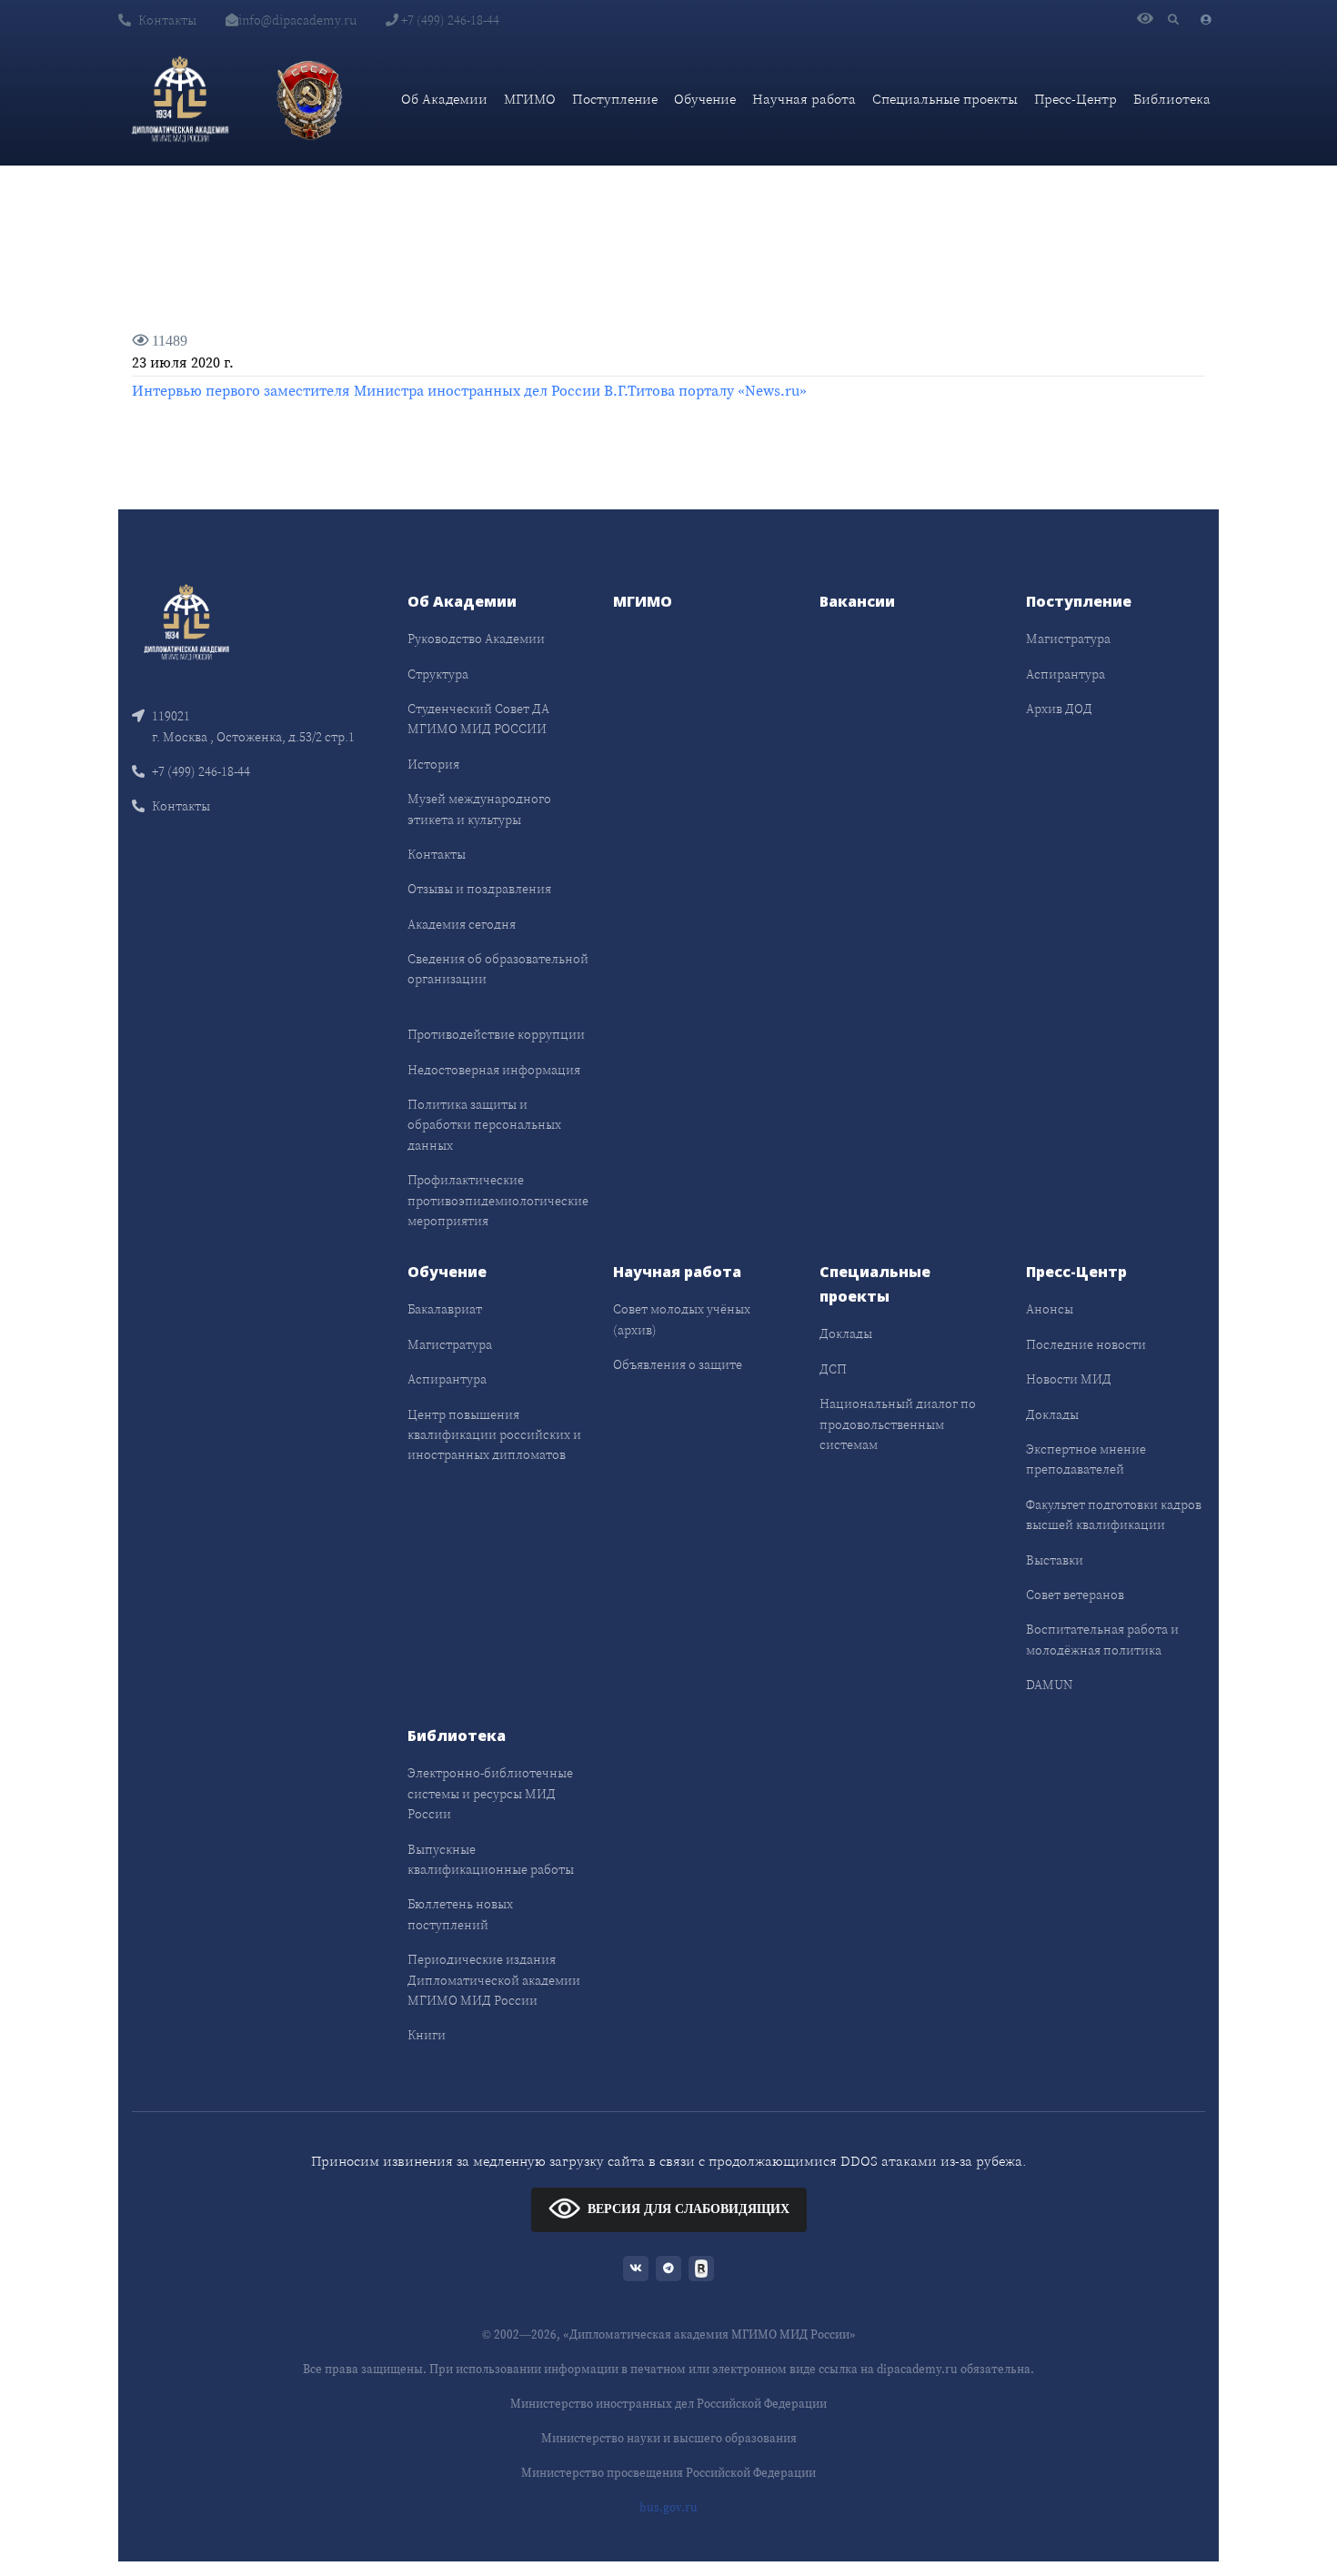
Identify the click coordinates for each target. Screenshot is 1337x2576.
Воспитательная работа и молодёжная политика (1102, 1639)
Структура (438, 674)
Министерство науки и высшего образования (669, 2438)
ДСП (833, 1369)
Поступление (615, 99)
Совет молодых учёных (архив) (682, 1319)
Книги (427, 2035)
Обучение (705, 99)
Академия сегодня (462, 924)
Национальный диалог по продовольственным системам (898, 1424)
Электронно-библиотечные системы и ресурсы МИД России (490, 1793)
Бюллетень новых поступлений (460, 1914)
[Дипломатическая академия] (180, 99)
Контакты (167, 20)
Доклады (846, 1333)
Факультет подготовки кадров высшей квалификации (1114, 1514)
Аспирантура (1066, 674)
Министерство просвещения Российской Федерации (668, 2473)
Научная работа (804, 99)
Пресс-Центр (1076, 99)
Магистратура (1068, 639)
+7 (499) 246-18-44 (449, 20)
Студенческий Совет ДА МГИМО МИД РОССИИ (478, 719)
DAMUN (1049, 1685)
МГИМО (530, 99)
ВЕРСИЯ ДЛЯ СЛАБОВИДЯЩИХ (689, 2209)
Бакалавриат (445, 1309)
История (433, 764)
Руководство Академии (476, 639)
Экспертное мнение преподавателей (1086, 1459)
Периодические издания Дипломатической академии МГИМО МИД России (494, 1980)
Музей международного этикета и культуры (479, 809)
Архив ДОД (1059, 709)
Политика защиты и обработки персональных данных (484, 1125)
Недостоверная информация (494, 1070)
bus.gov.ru (668, 2507)
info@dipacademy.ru (297, 20)
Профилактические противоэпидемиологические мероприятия (498, 1200)
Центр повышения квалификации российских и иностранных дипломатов (494, 1435)
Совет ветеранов (1075, 1595)
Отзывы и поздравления (479, 889)
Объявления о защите (678, 1364)
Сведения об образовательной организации (498, 969)
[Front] (186, 621)
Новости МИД (1069, 1379)
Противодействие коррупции (496, 1034)
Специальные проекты (945, 99)
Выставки (1055, 1560)
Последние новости (1086, 1344)
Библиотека (1172, 99)
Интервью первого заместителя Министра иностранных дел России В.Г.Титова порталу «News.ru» (469, 390)
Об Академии (444, 99)
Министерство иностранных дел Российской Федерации (668, 2404)
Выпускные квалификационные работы (491, 1859)
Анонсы (1050, 1309)
